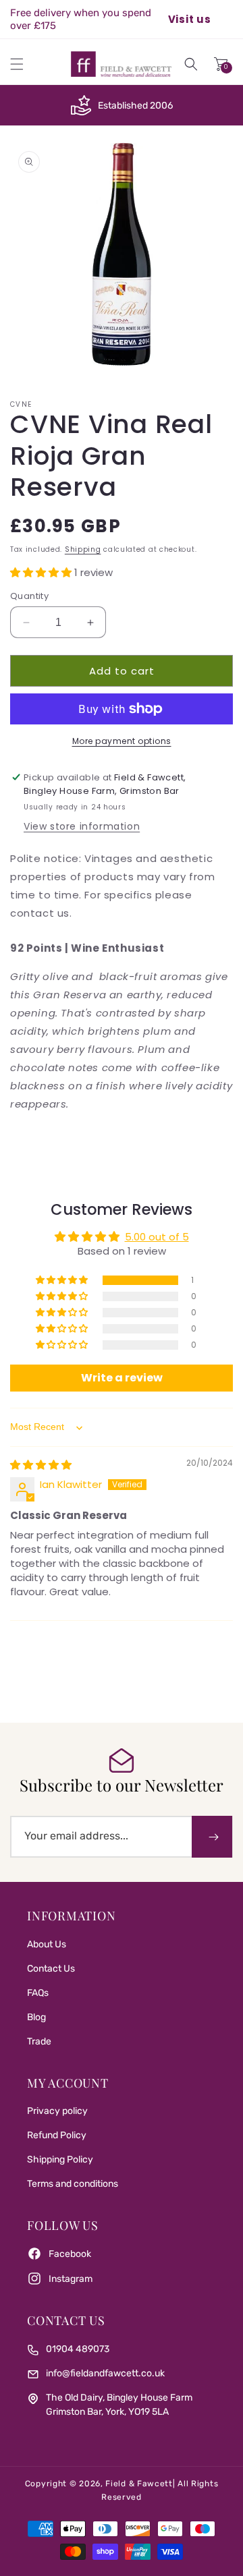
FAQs (38, 1993)
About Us (47, 1944)
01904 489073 (78, 2349)
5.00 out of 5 (157, 1237)
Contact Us (51, 1969)
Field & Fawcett (139, 2484)
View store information (82, 826)
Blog (36, 2017)
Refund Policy (57, 2135)
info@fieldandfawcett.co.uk (105, 2373)
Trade (39, 2041)
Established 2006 (135, 106)
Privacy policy (57, 2111)
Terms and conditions (73, 2184)
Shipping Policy (60, 2159)
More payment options (122, 741)
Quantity (29, 596)
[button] (17, 64)
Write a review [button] (122, 1378)
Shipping (83, 549)
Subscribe (212, 1837)
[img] (41, 1465)
